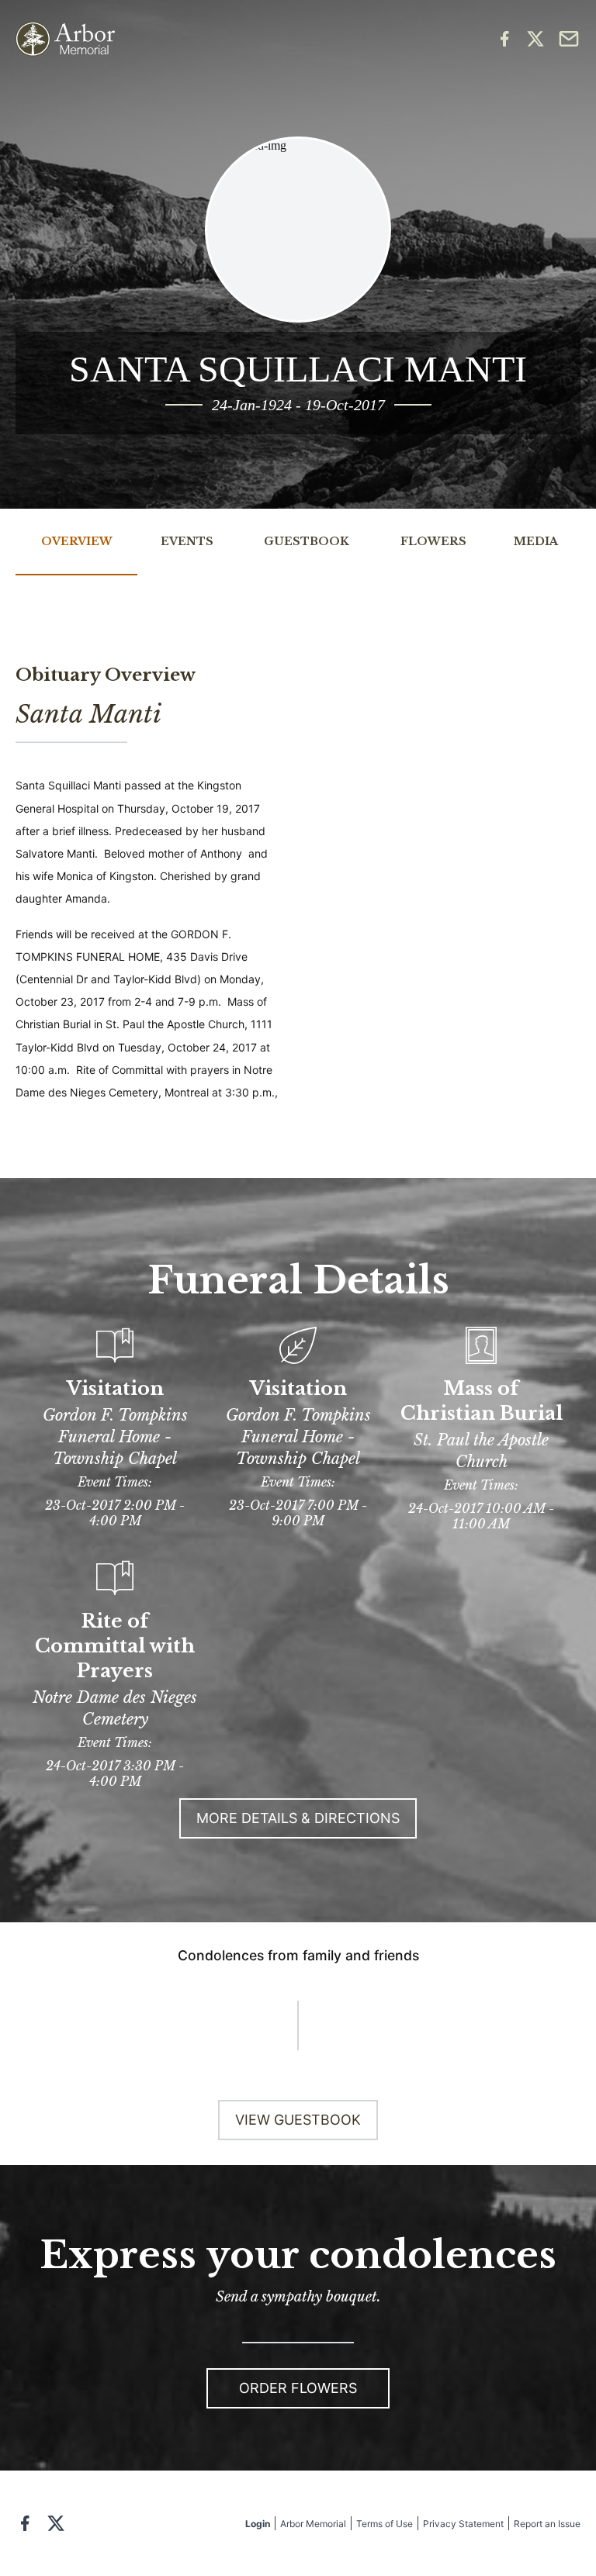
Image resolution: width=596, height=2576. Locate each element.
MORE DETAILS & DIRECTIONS (298, 1818)
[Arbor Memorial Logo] (65, 39)
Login (258, 2524)
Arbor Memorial (313, 2524)
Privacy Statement (463, 2524)
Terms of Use (385, 2524)
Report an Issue (547, 2524)
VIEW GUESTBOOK (298, 2120)
